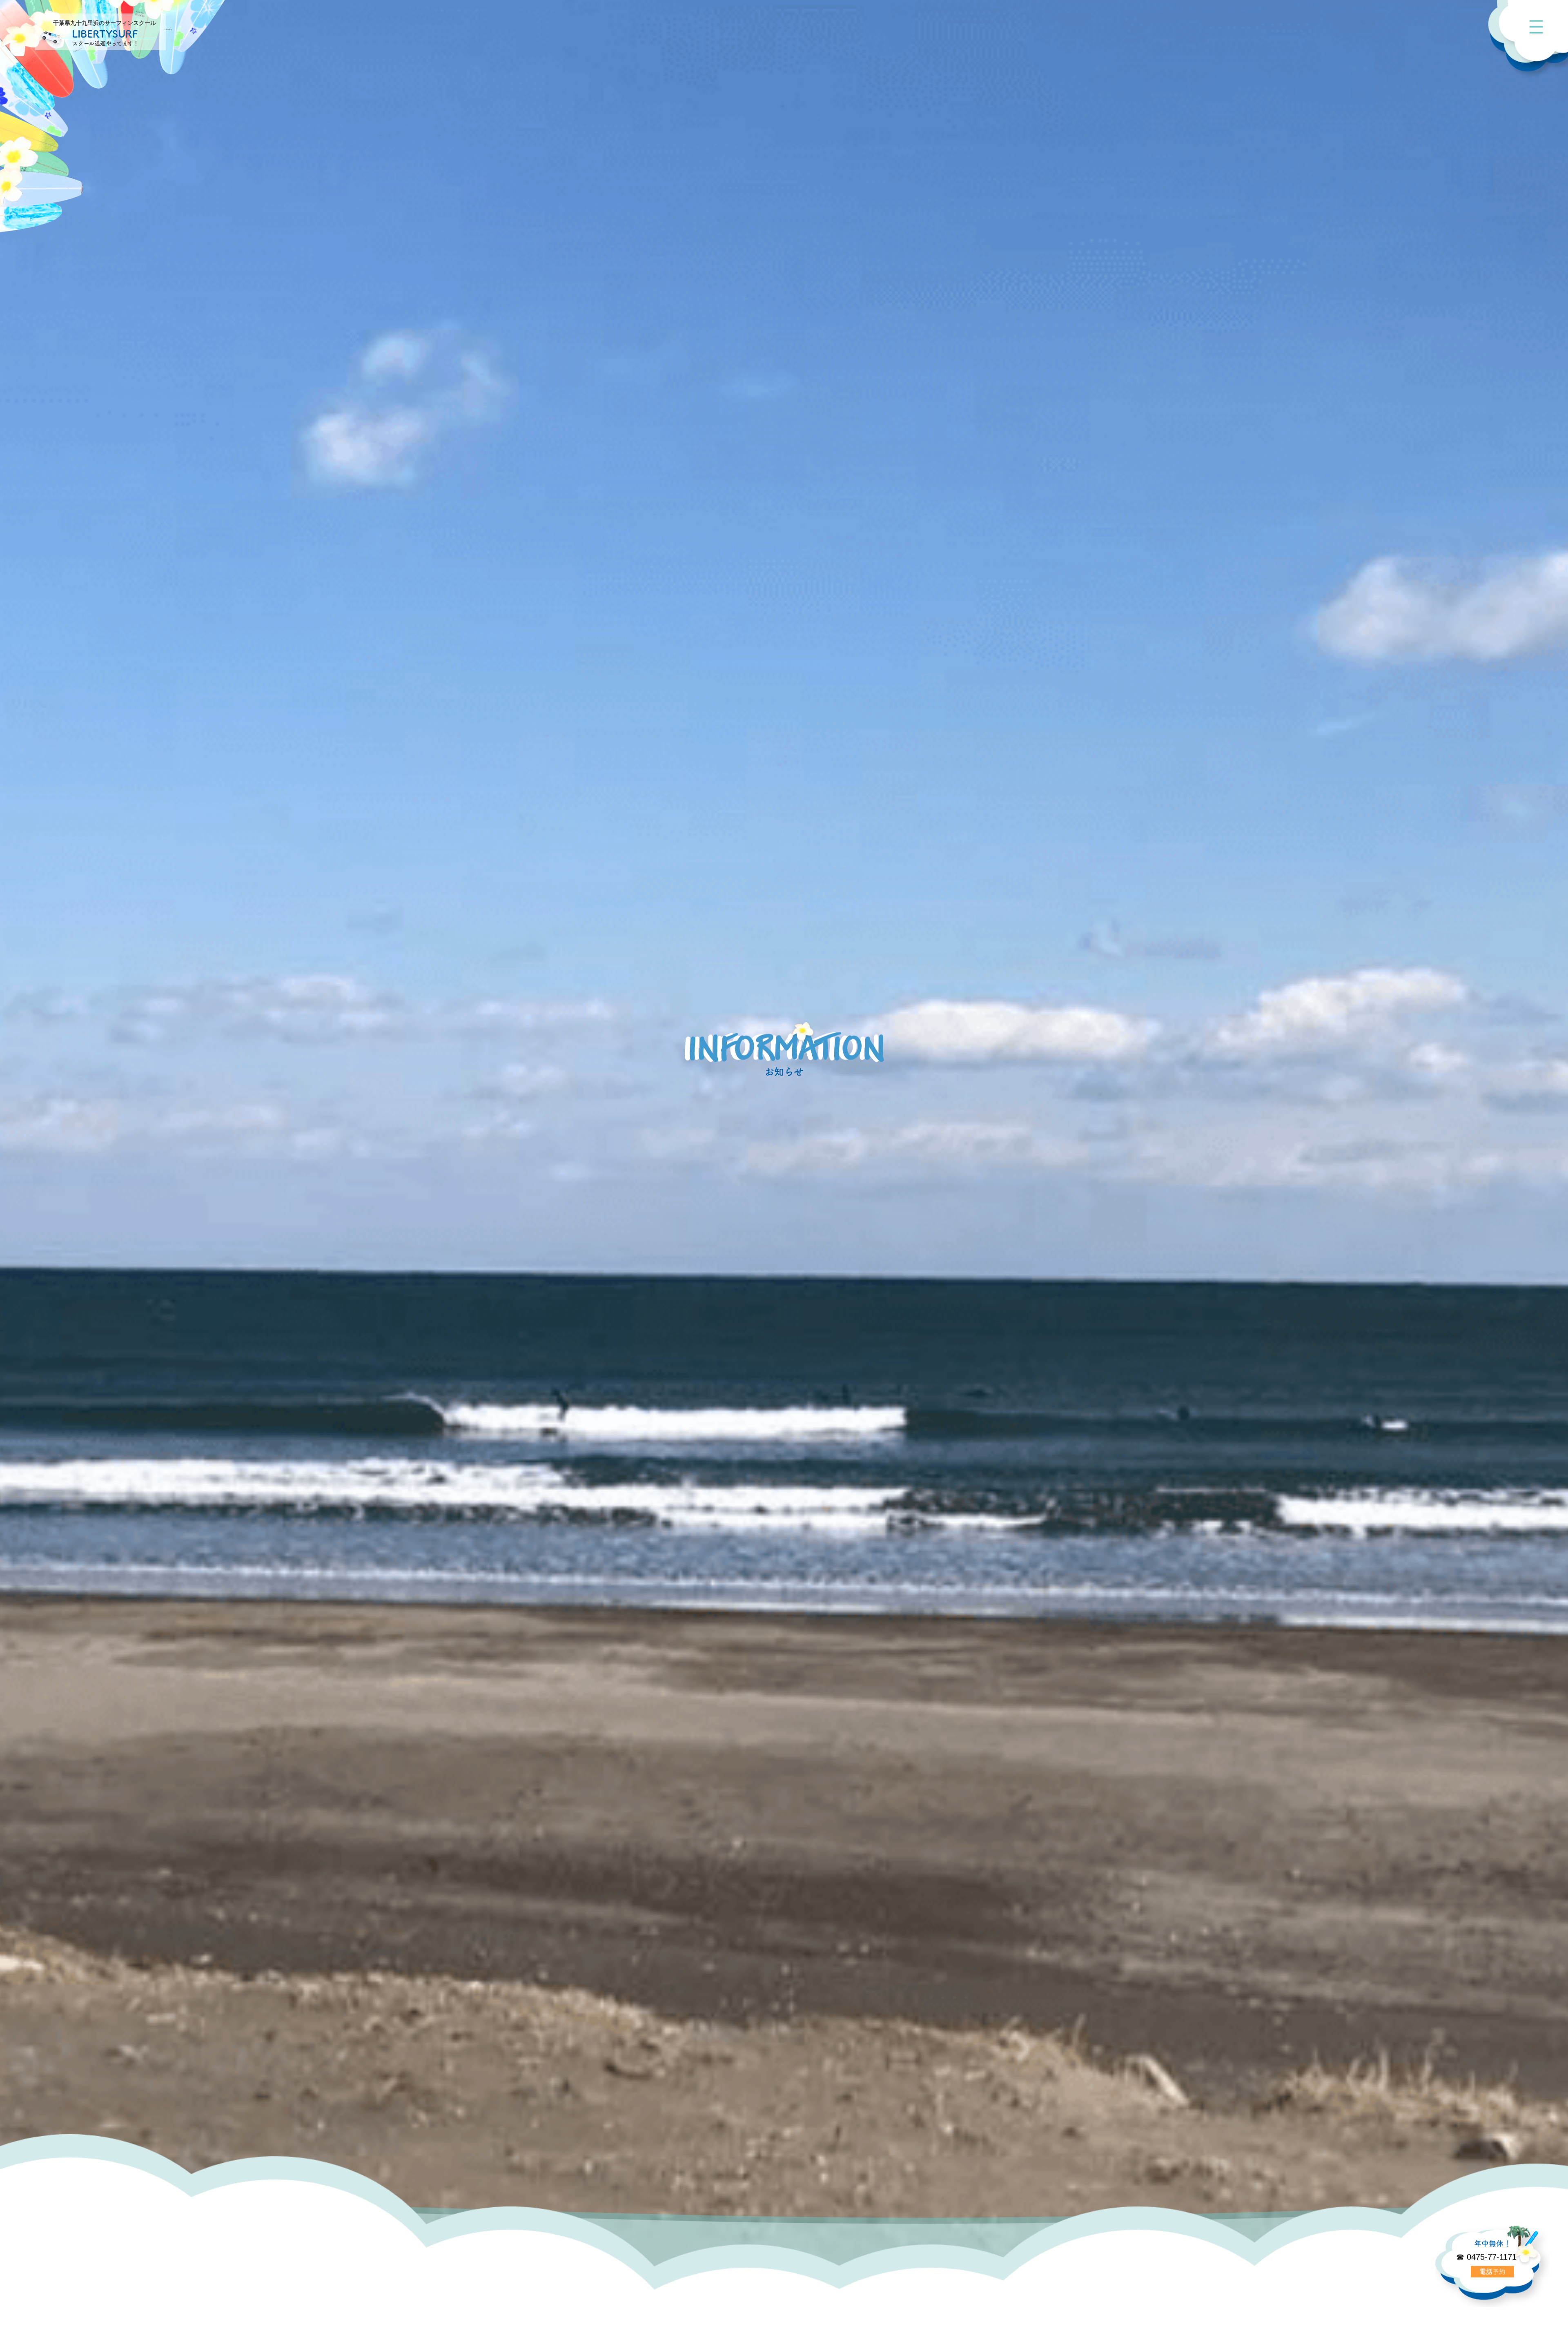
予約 (1492, 2273)
